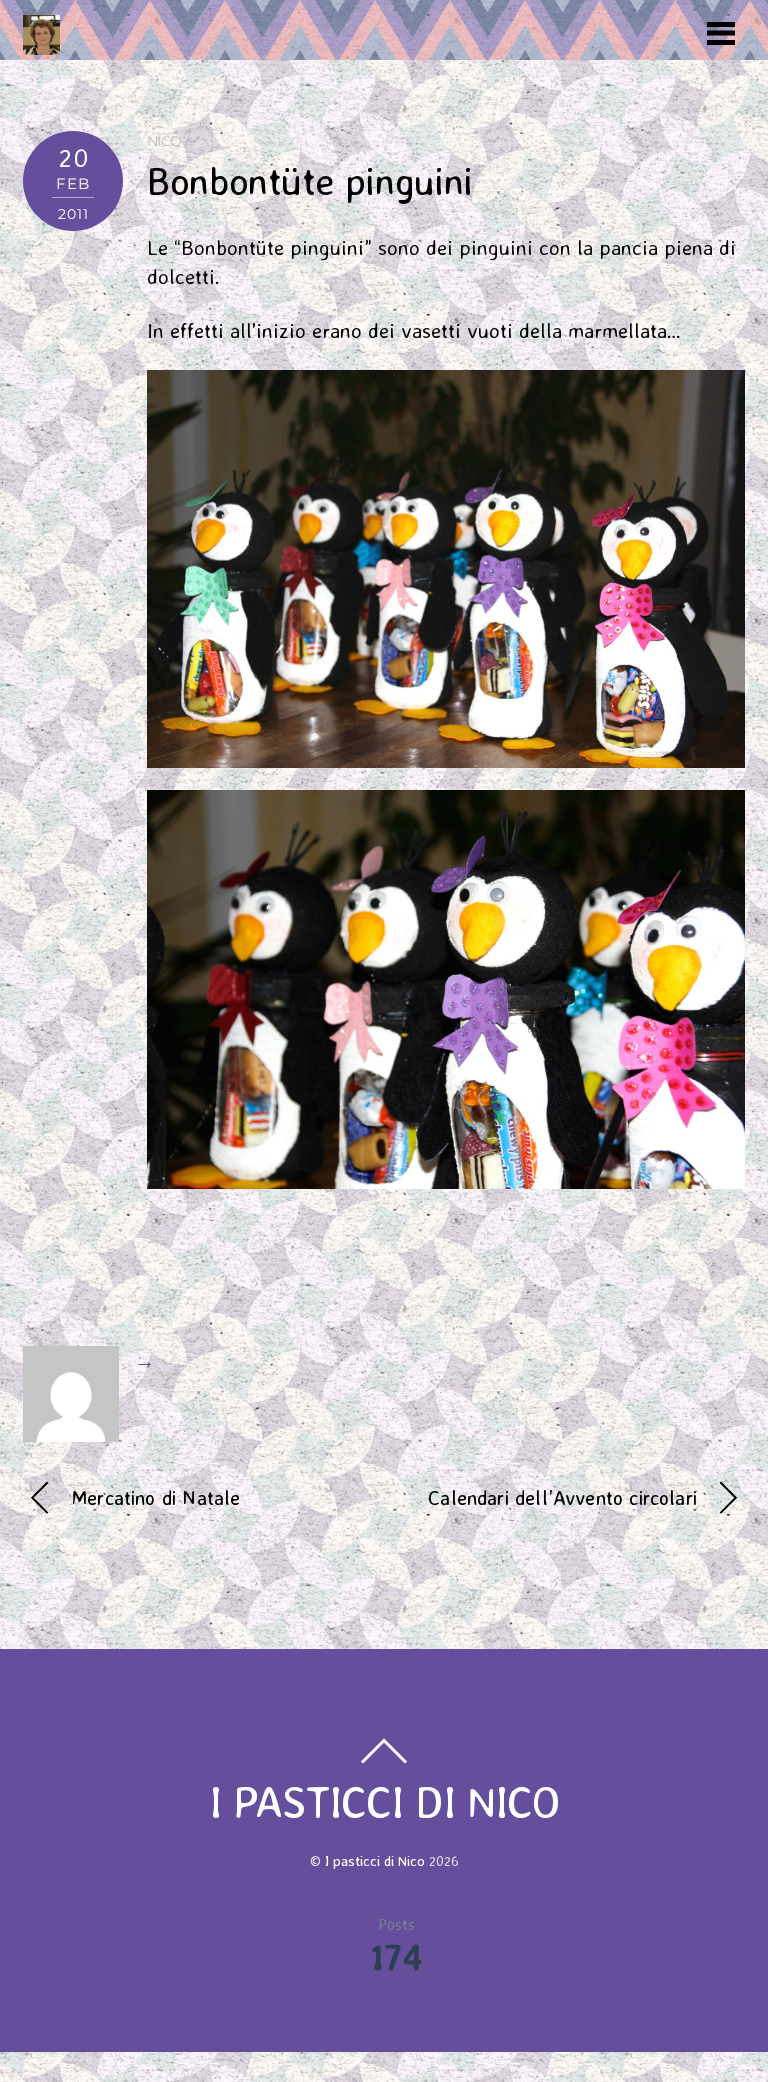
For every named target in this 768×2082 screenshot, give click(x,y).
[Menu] (721, 31)
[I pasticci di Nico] (41, 44)
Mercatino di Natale (155, 1497)
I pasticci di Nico (375, 1860)
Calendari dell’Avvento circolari (562, 1497)
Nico (164, 141)
